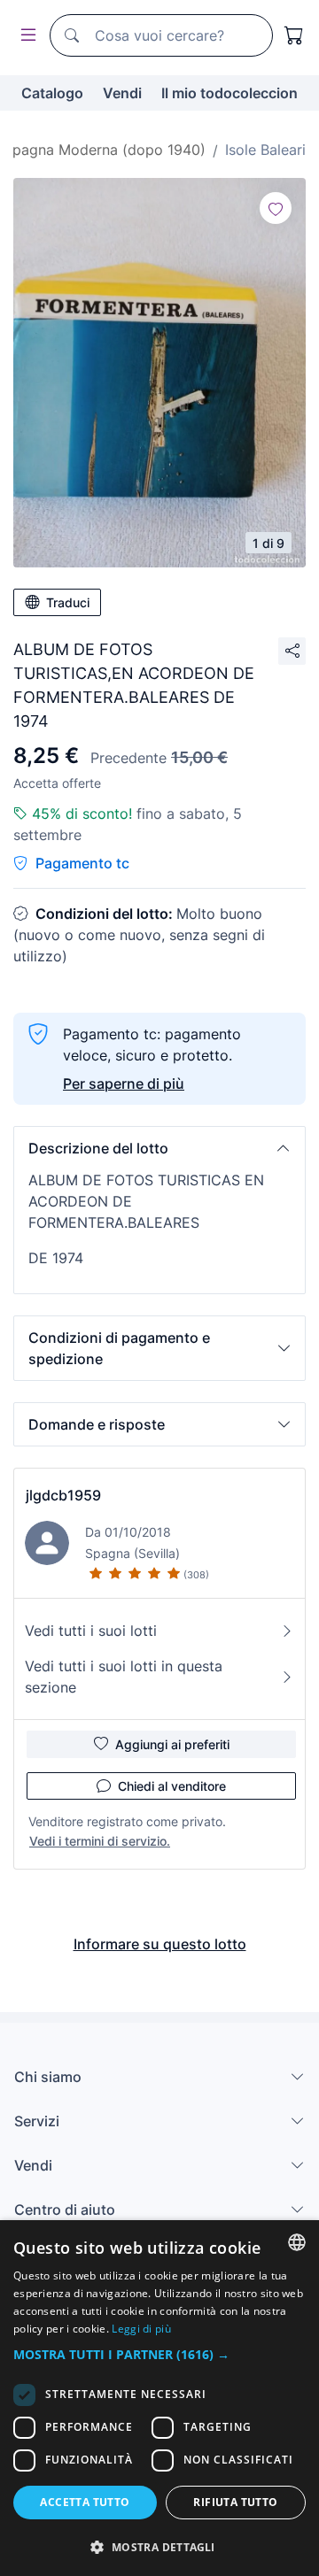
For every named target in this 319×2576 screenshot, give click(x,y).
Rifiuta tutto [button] (235, 2502)
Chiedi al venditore (172, 1786)
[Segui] (276, 208)
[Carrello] (294, 35)
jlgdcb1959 (63, 1495)
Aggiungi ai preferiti (172, 1744)
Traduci (68, 602)
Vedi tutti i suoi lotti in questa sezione (124, 1677)
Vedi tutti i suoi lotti (91, 1631)
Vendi (122, 93)
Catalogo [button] (52, 93)
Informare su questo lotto (160, 1944)
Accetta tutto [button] (85, 2502)
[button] (159, 1148)
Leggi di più (141, 2329)
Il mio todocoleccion (230, 93)
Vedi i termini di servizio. (100, 1841)
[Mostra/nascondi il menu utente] (25, 36)
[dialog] (159, 2398)
